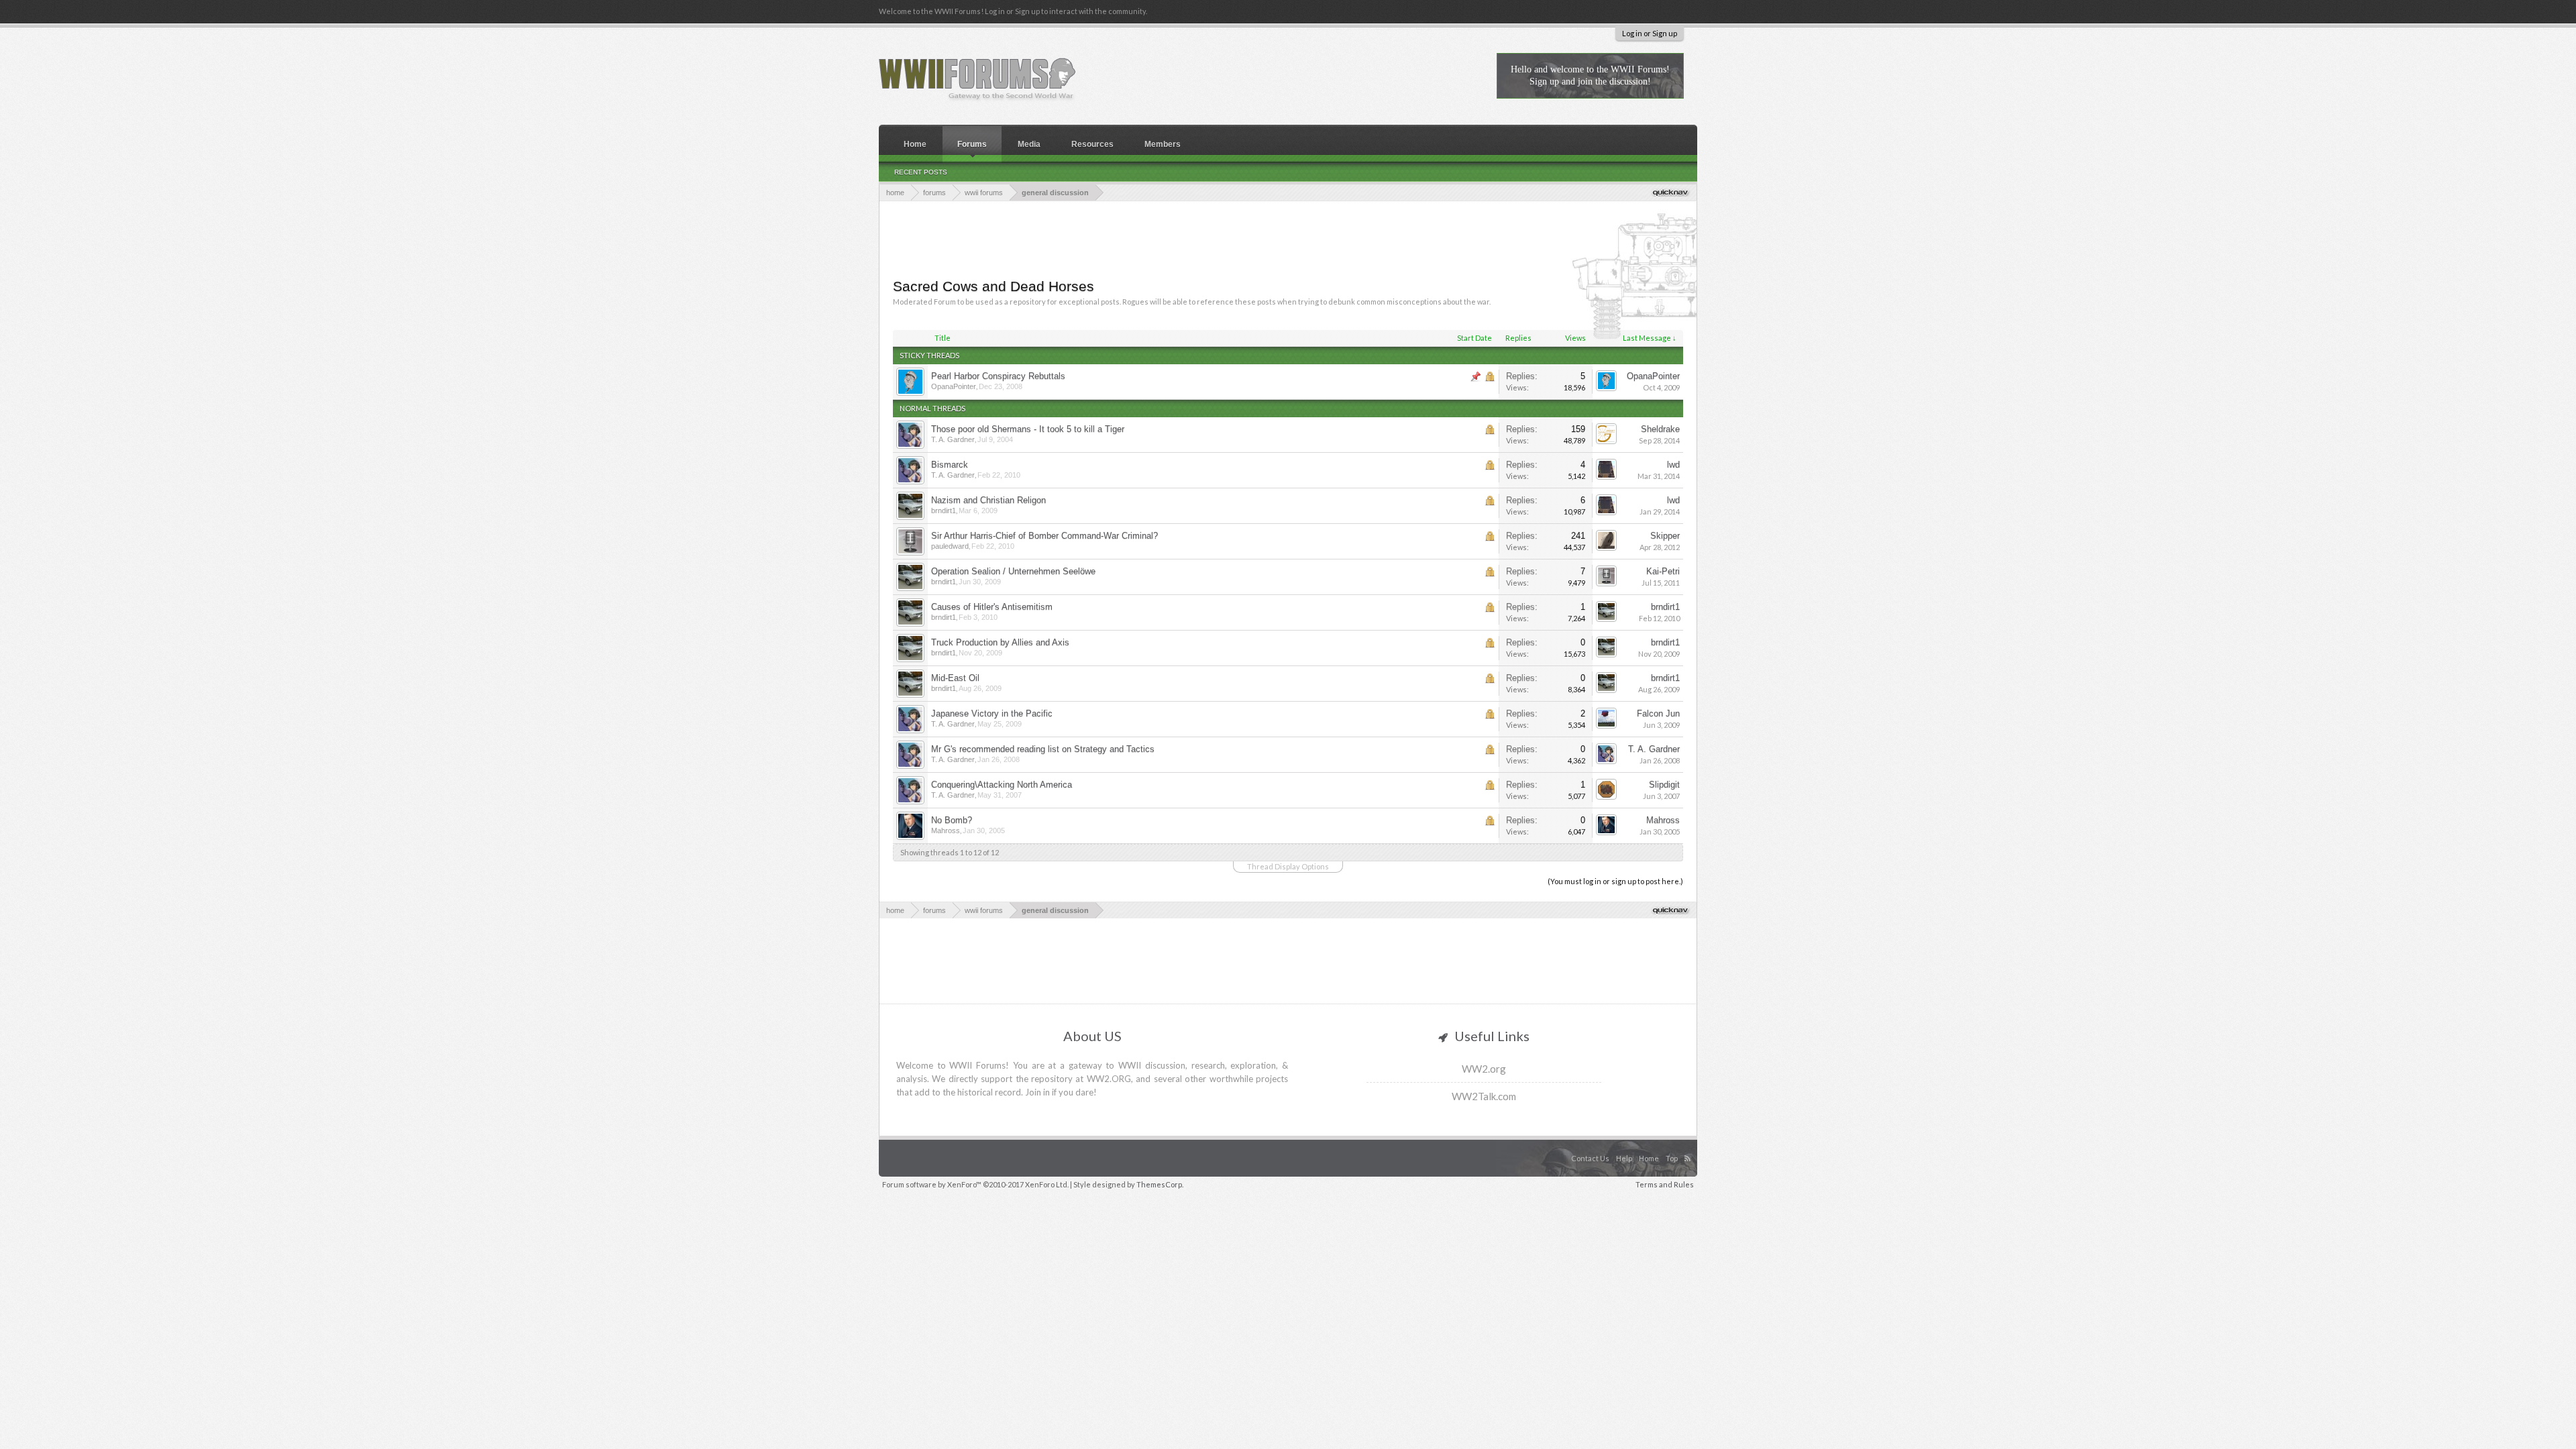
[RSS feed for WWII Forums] (1689, 1144)
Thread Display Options (1288, 866)
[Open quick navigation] (1671, 192)
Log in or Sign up (1650, 33)
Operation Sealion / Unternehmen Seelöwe (1013, 571)
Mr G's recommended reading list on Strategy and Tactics (1043, 749)
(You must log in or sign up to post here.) (1615, 881)
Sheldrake (1660, 429)
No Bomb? (952, 820)
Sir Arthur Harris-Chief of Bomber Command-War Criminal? (1044, 536)
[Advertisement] (1288, 238)
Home (915, 144)
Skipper (1665, 536)
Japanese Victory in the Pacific (992, 713)
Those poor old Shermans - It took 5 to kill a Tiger (1028, 429)
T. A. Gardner (953, 439)
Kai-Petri (1663, 571)
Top (1672, 1158)
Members (1163, 144)
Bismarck (950, 465)
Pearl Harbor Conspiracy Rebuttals (998, 376)
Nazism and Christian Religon (988, 500)
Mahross (946, 830)
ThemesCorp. (1160, 1184)
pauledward (950, 546)
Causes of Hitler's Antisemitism (992, 607)
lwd (1673, 465)
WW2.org (1484, 1069)
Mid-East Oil (955, 678)
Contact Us (1590, 1158)
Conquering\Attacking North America (1002, 785)
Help (1624, 1158)
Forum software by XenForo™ (975, 1184)
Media (1029, 144)
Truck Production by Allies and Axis (1000, 642)
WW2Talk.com (1484, 1096)
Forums (972, 144)
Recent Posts (921, 172)
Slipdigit (1664, 785)
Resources (1092, 144)
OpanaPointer (954, 386)
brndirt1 (944, 511)
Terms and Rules (1665, 1184)
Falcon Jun (1658, 713)
